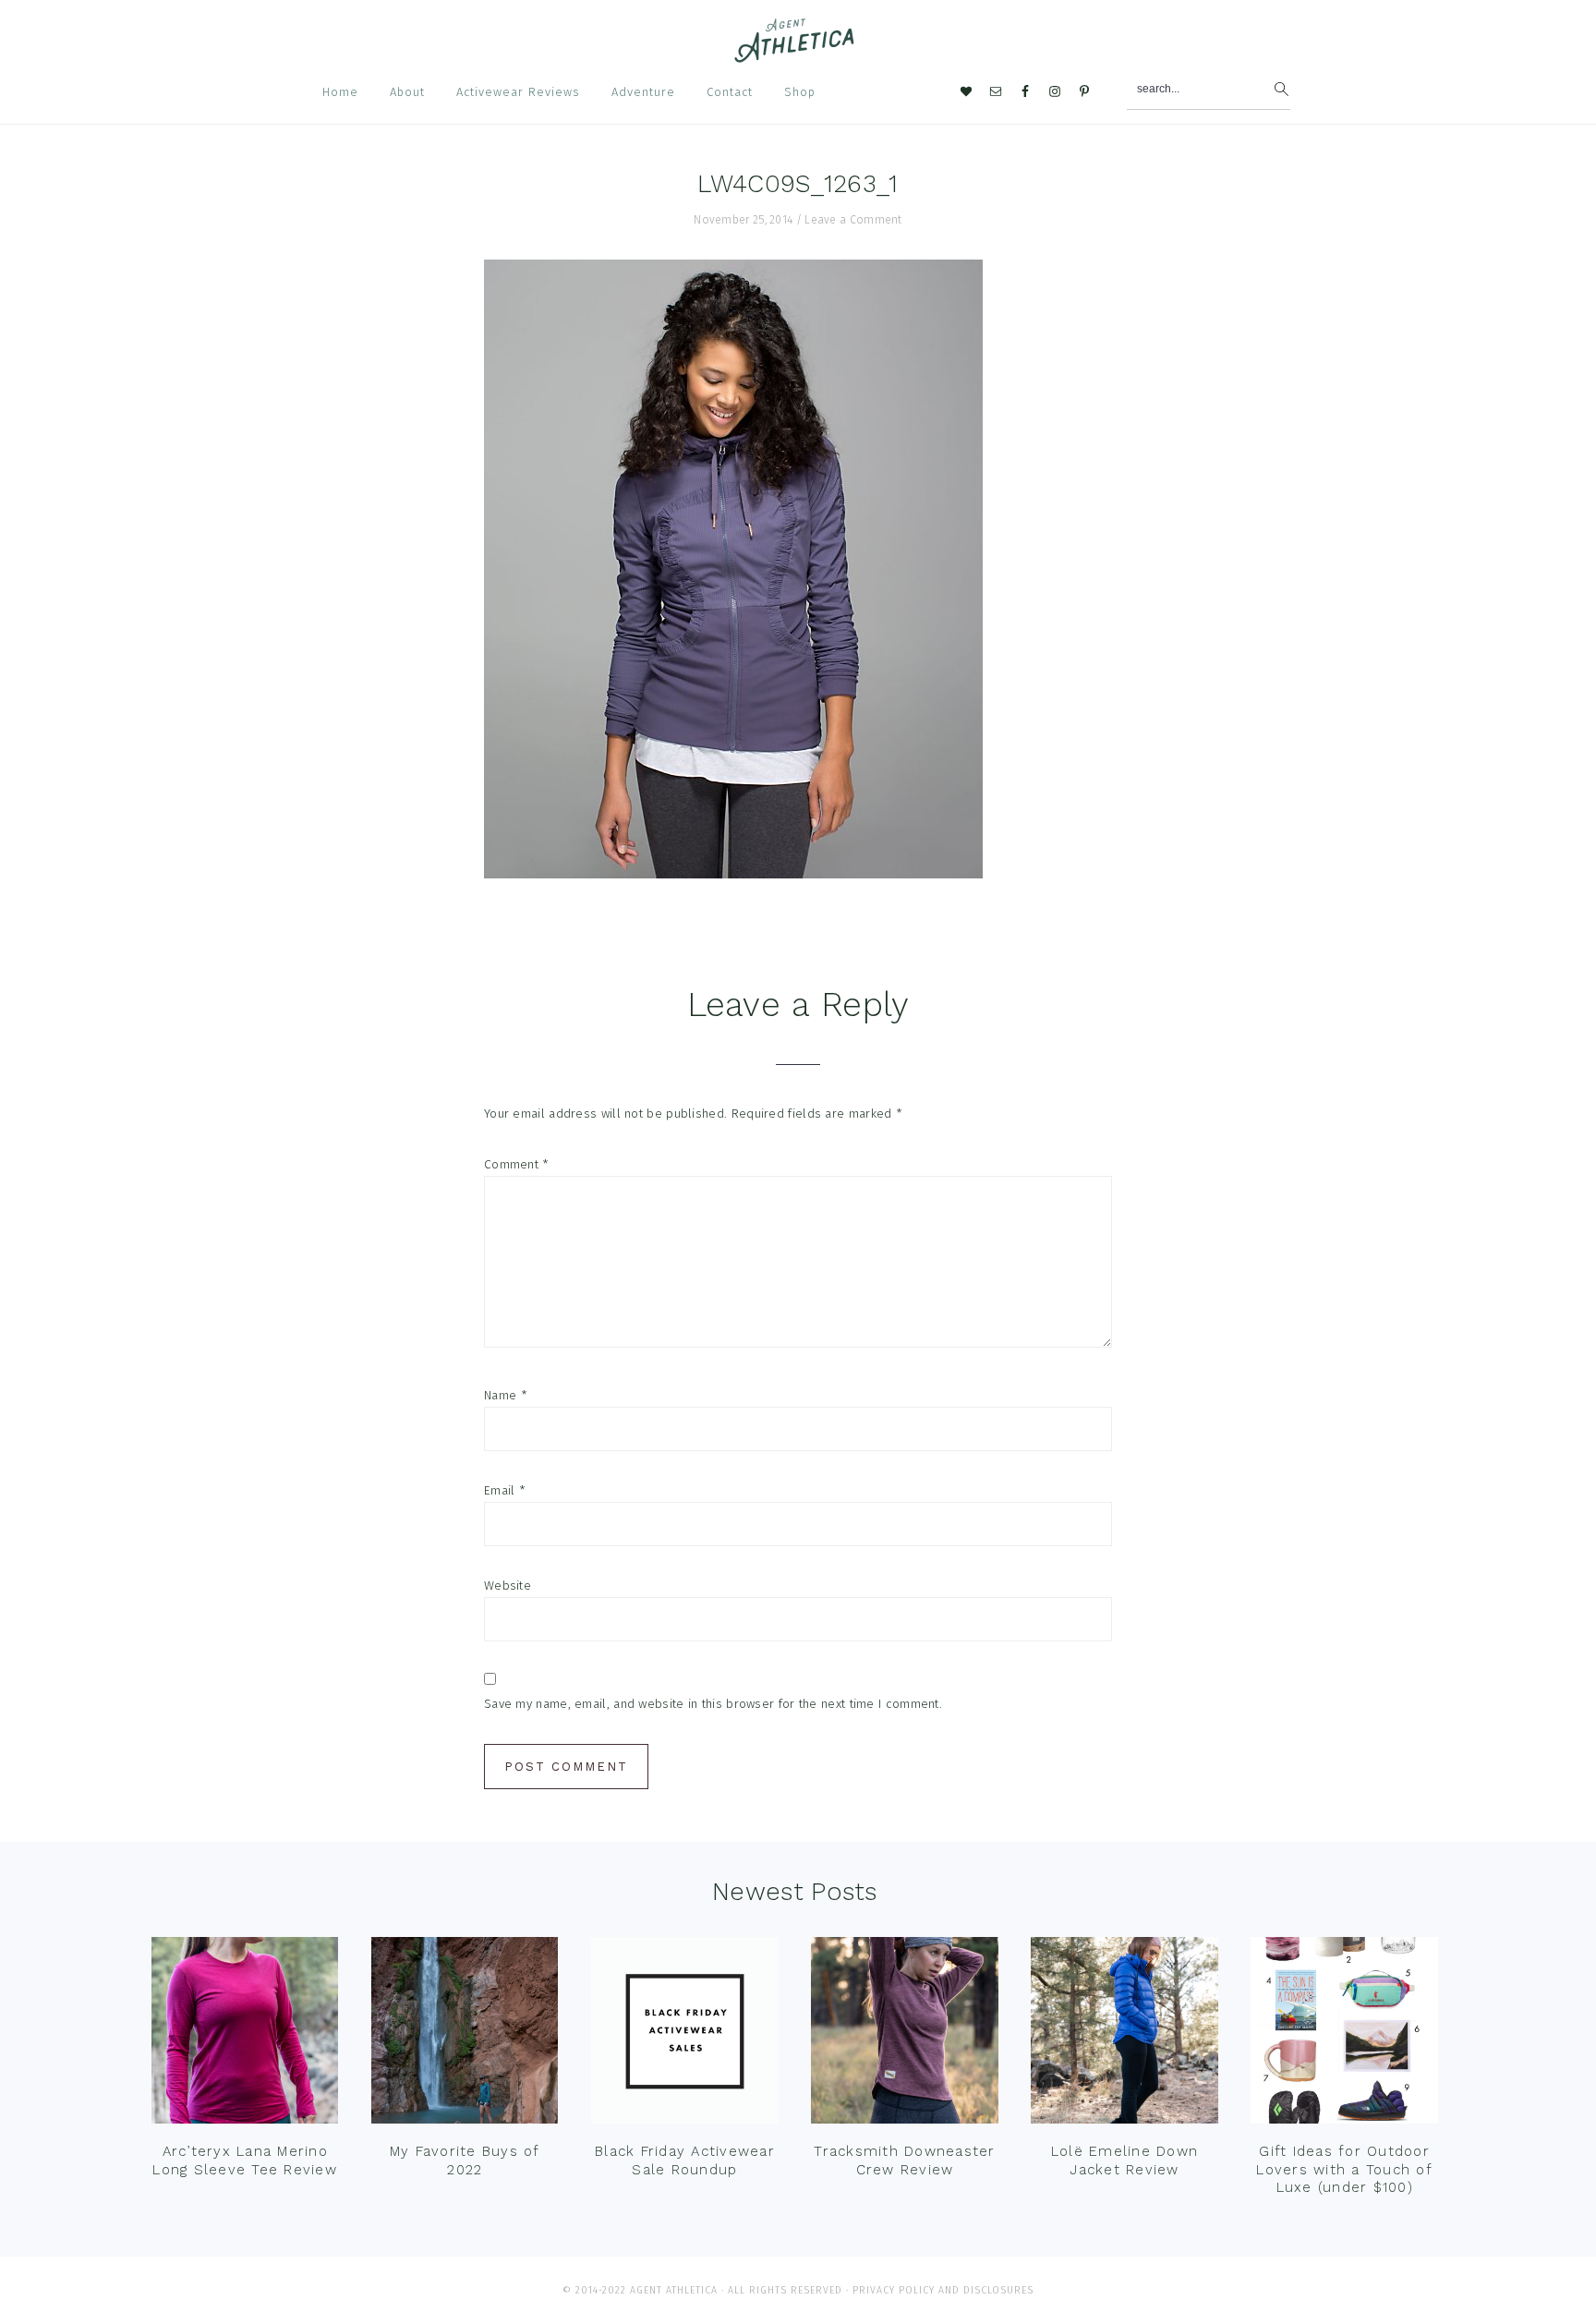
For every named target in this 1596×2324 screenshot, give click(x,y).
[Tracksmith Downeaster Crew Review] (904, 2035)
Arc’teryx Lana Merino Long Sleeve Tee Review (245, 2161)
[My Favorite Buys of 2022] (465, 2035)
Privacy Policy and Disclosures (943, 2290)
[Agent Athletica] (798, 54)
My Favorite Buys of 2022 (465, 2161)
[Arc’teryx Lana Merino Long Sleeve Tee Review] (245, 2035)
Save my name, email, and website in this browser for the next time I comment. (713, 1704)
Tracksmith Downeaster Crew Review (904, 2161)
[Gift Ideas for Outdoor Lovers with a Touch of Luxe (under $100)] (1344, 2035)
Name (506, 1395)
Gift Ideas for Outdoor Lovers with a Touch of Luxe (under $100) (1344, 2169)
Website (508, 1586)
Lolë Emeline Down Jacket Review (1124, 2161)
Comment (517, 1164)
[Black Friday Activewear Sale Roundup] (684, 2035)
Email (505, 1490)
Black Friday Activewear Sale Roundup (685, 2161)
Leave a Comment (853, 220)
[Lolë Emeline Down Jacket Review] (1124, 2035)
